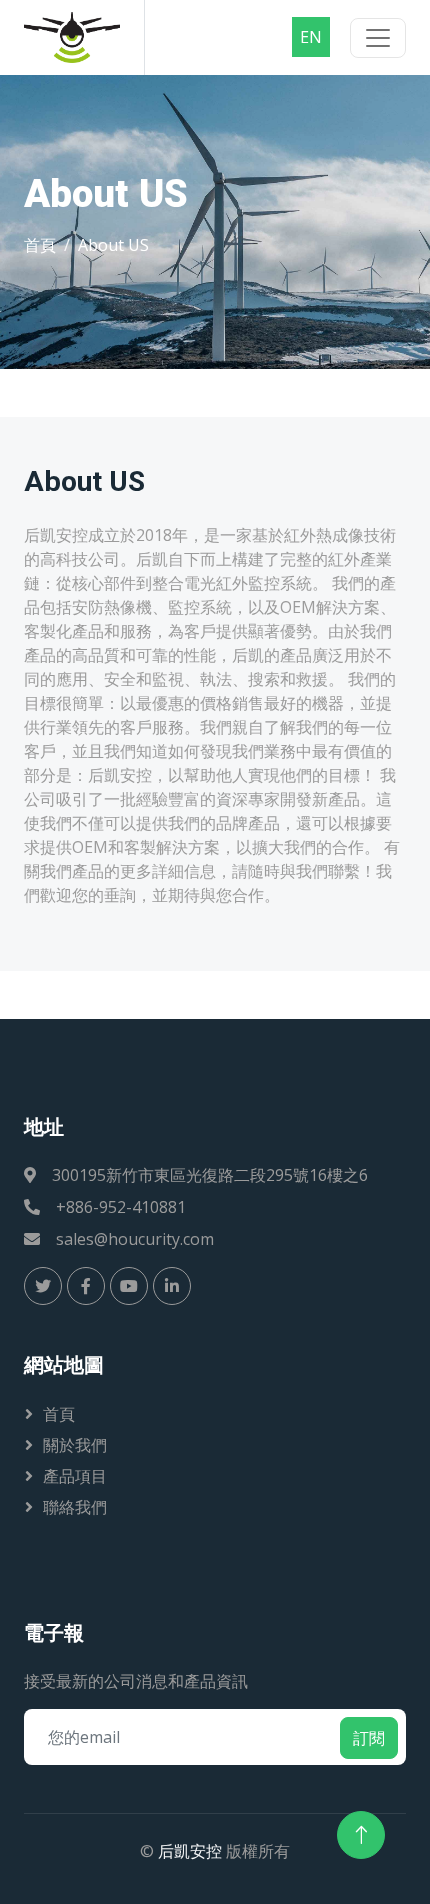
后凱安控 (190, 1851)
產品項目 (75, 1476)
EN (311, 37)
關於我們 (75, 1445)
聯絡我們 (75, 1507)
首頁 (40, 245)
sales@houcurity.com (135, 1239)
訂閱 (369, 1738)
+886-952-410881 (121, 1207)
